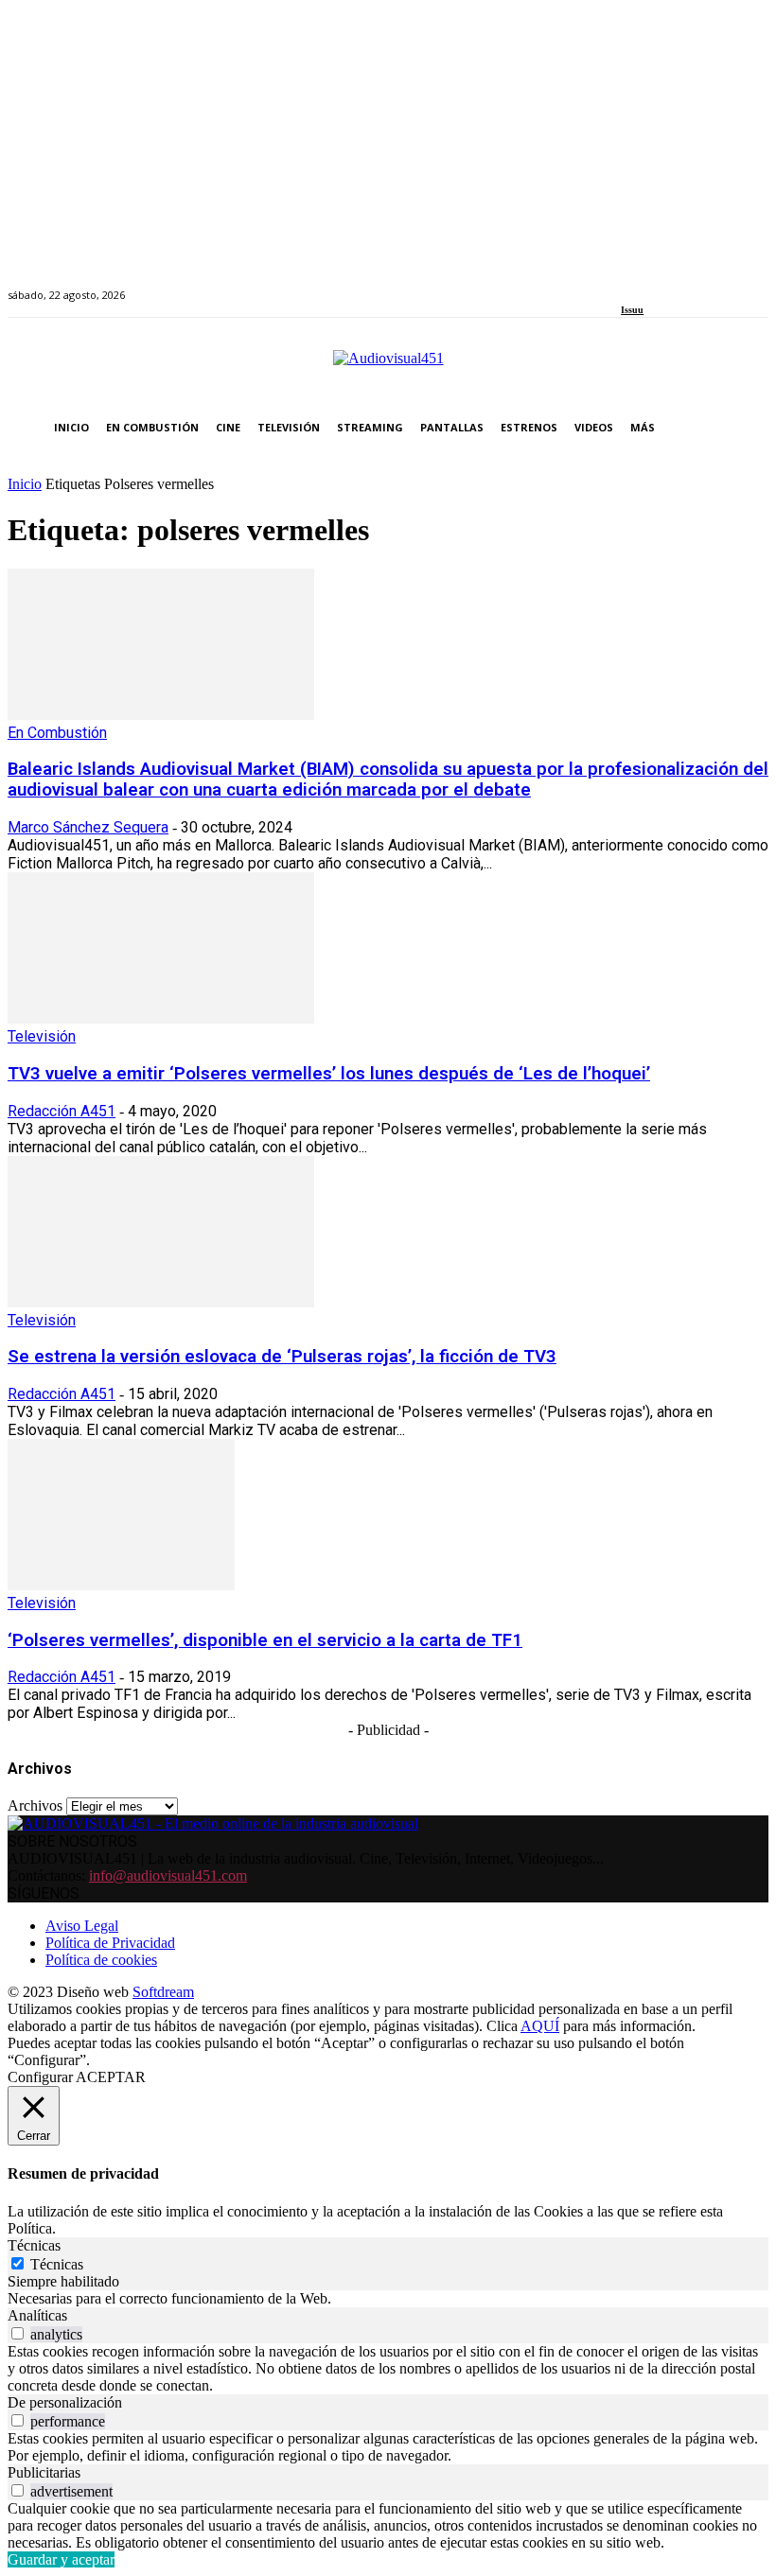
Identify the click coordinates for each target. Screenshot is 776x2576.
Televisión (42, 1036)
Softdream (163, 1992)
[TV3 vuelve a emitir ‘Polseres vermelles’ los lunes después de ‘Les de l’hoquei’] (161, 1018)
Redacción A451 (62, 1111)
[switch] (18, 2333)
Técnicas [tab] (34, 2245)
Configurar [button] (40, 2077)
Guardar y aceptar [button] (61, 2559)
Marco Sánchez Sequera (88, 827)
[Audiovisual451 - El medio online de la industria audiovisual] (388, 368)
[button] (750, 428)
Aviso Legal (82, 1926)
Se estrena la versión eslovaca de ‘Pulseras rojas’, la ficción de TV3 (282, 1357)
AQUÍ (540, 2026)
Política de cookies (101, 1960)
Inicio (25, 484)
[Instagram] (649, 284)
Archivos (35, 1805)
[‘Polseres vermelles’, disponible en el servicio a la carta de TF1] (121, 1585)
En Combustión (57, 733)
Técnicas (57, 2264)
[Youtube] (713, 284)
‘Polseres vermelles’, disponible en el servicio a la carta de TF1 (265, 1640)
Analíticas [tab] (37, 2315)
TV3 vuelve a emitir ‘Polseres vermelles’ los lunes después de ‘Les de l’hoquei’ (329, 1074)
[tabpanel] (388, 2299)
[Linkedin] (670, 284)
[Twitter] (692, 284)
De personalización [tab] (65, 2402)
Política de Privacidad (110, 1943)
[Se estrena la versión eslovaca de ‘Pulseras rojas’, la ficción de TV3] (161, 1302)
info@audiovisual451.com (168, 1875)
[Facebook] (627, 284)
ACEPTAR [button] (111, 2077)
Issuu (632, 310)
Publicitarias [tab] (44, 2472)
